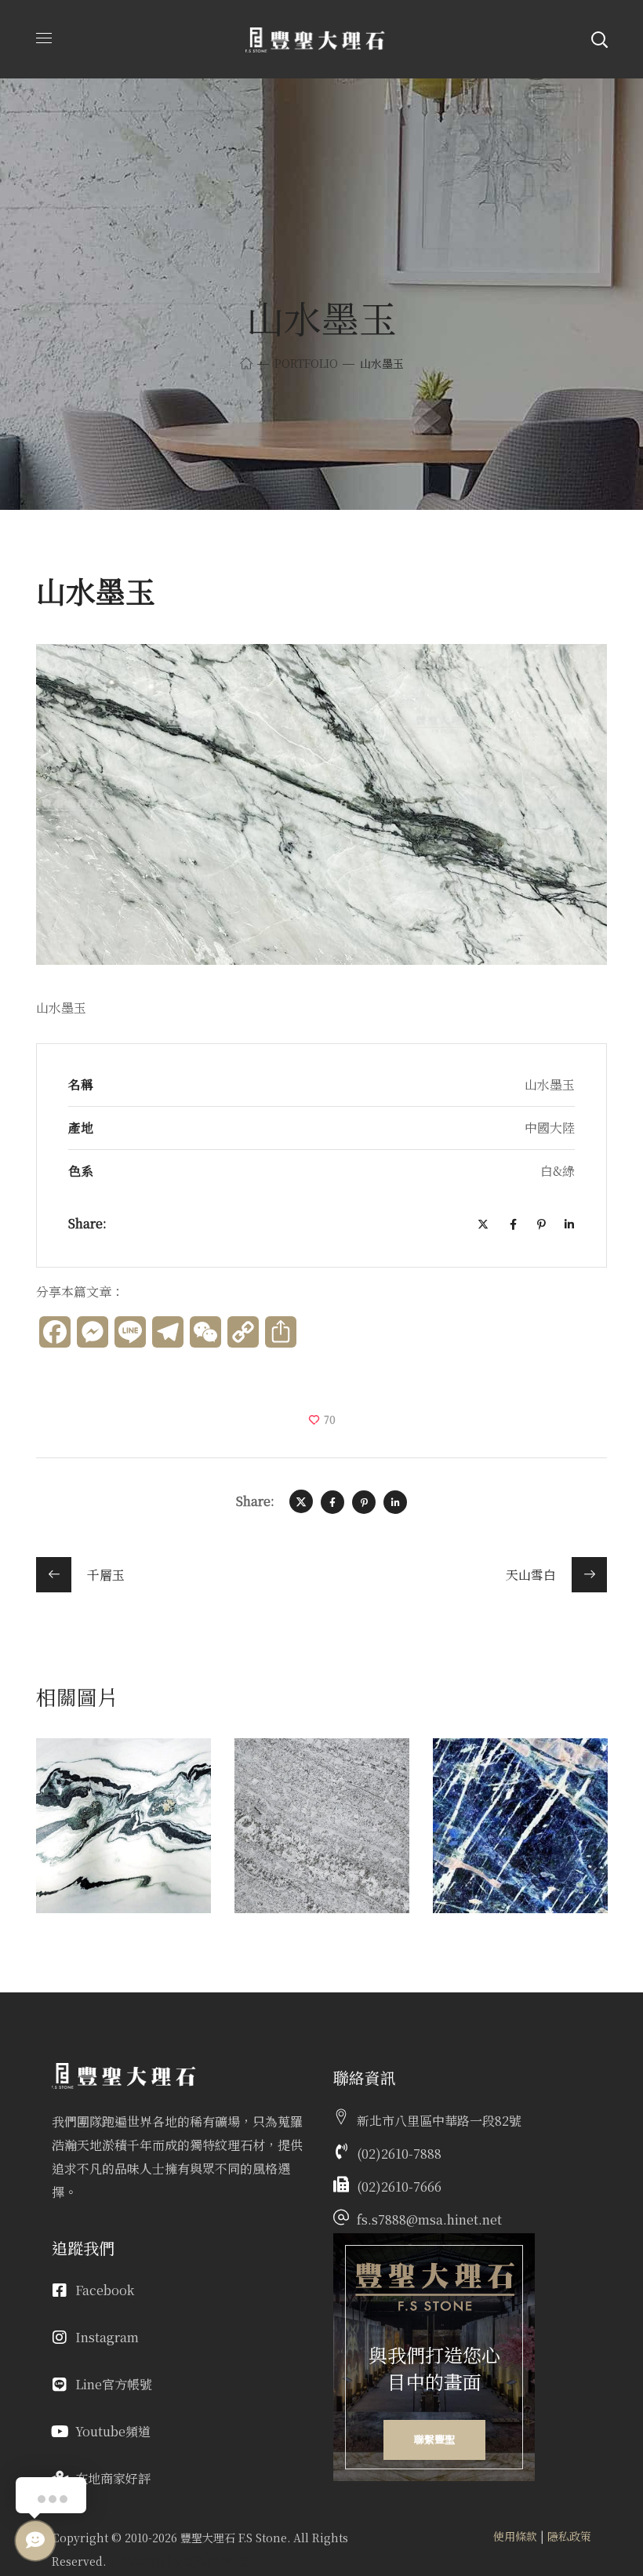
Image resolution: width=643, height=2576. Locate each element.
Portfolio (306, 363)
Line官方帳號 (114, 2384)
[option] (124, 1837)
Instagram (107, 2337)
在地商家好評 (113, 2478)
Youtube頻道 (113, 2431)
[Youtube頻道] (60, 2432)
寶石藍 (492, 1777)
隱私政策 (569, 2536)
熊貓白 (96, 1777)
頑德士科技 (216, 2561)
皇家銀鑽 (303, 1777)
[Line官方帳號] (60, 2385)
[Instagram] (60, 2338)
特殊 (473, 1801)
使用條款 (515, 2536)
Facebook (105, 2290)
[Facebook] (60, 2290)
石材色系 (103, 1801)
